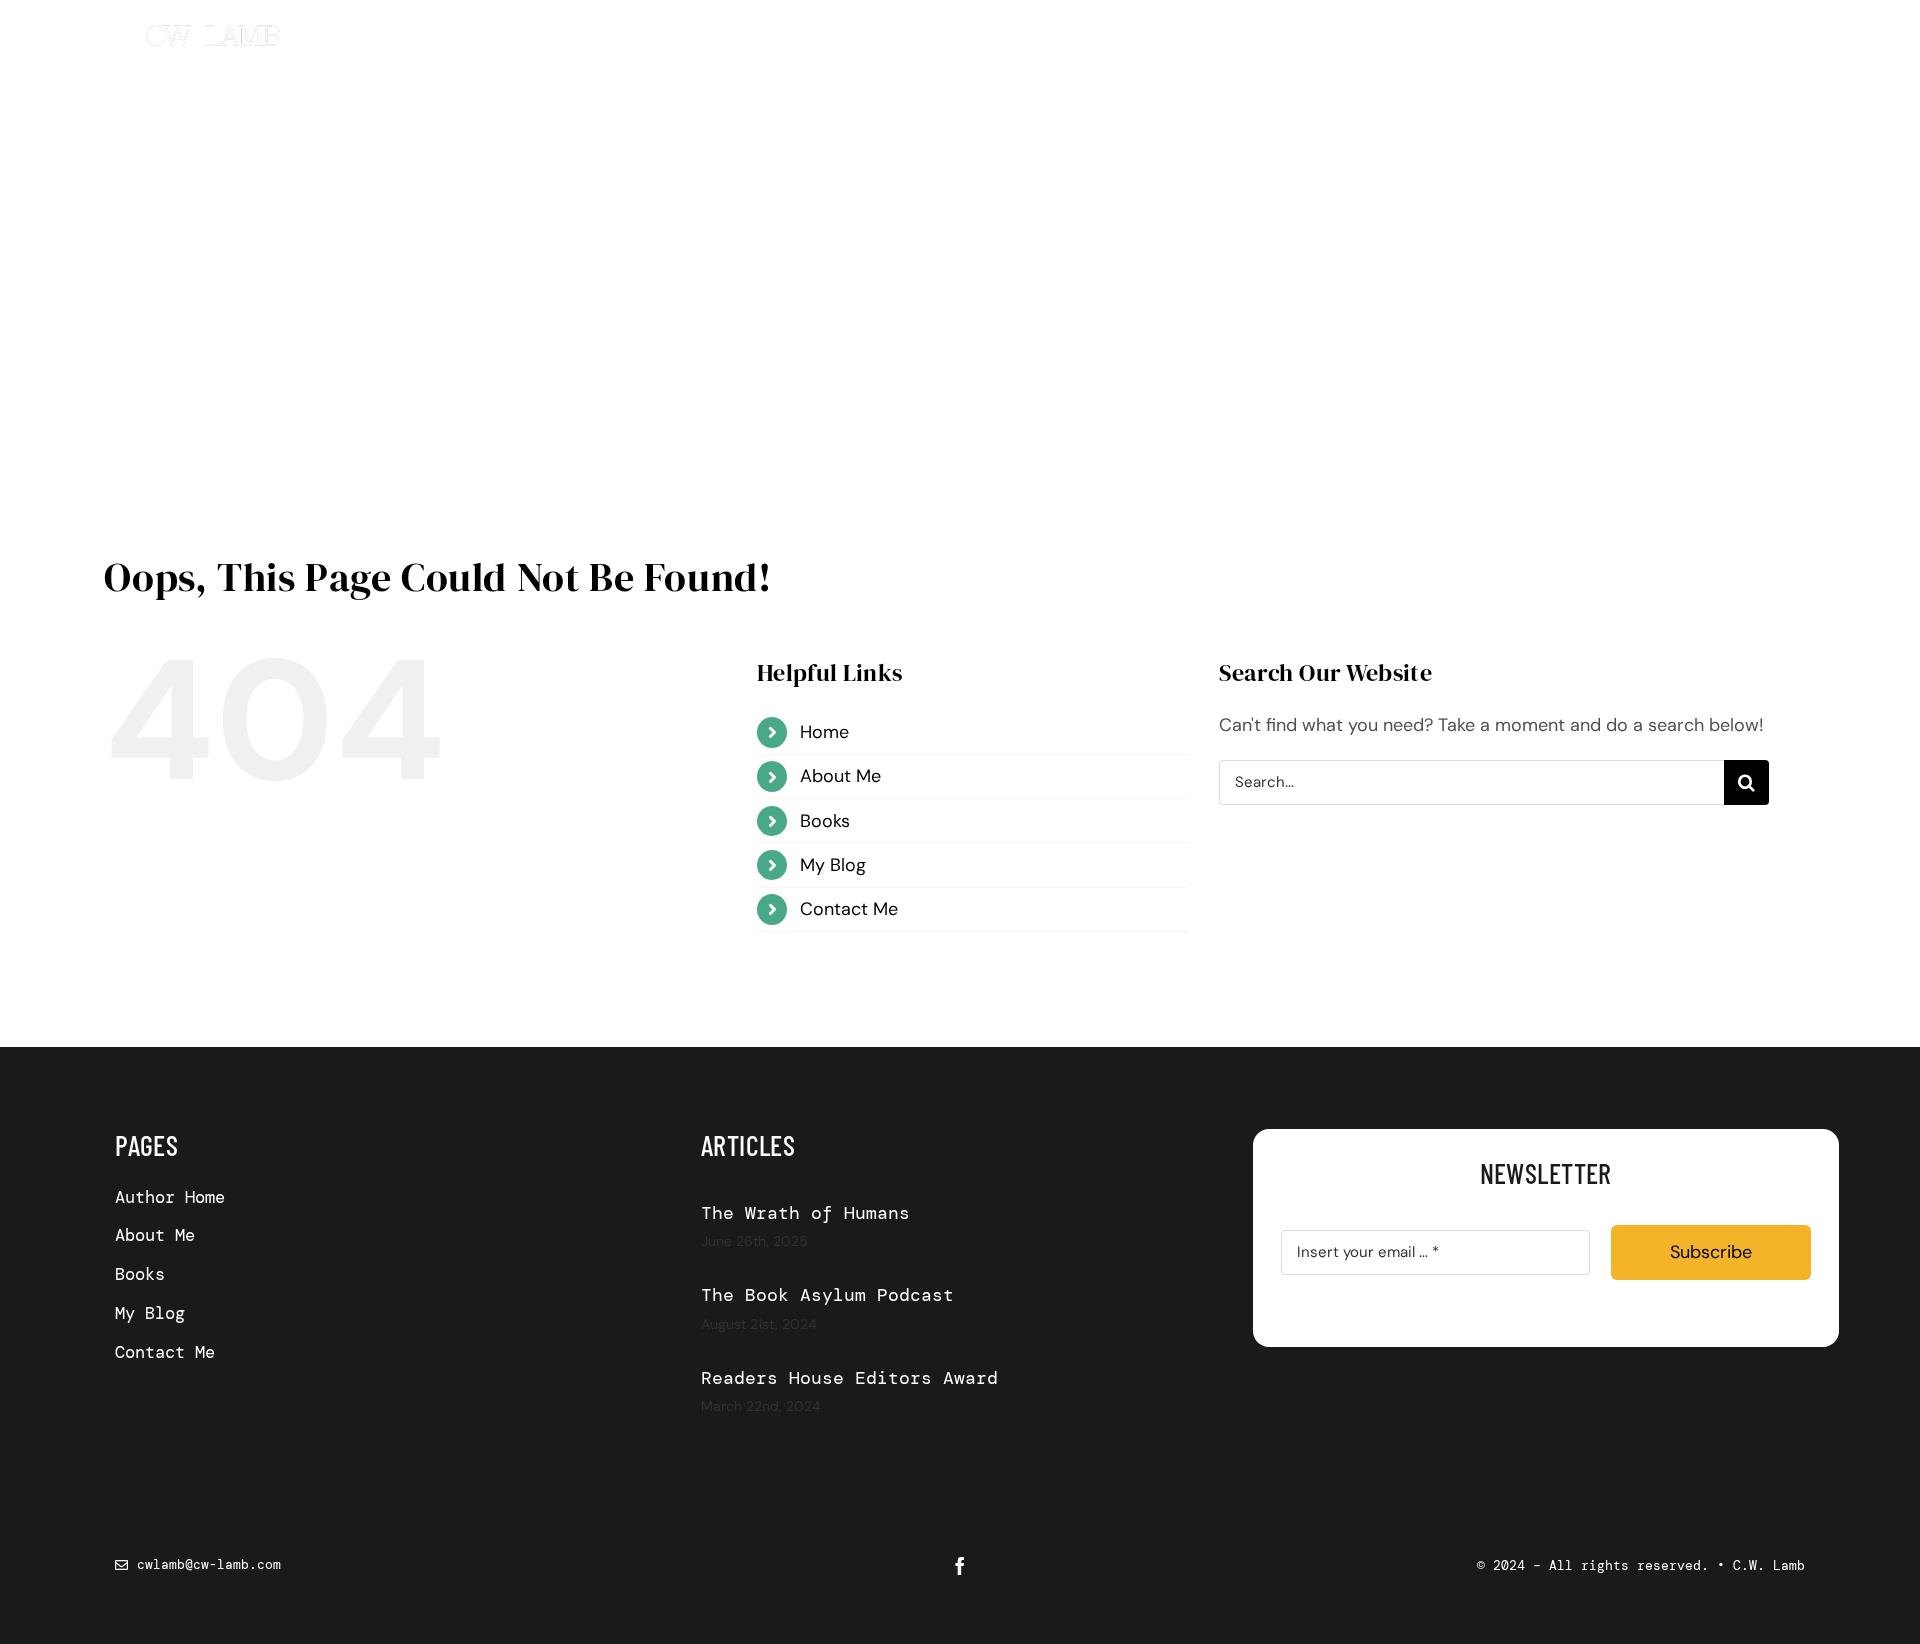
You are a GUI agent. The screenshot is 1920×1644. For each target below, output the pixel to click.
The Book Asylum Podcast (827, 1295)
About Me (840, 776)
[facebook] (960, 1566)
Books (825, 821)
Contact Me (849, 909)
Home (824, 732)
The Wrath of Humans (805, 1213)
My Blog (833, 865)
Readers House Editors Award (849, 1378)
